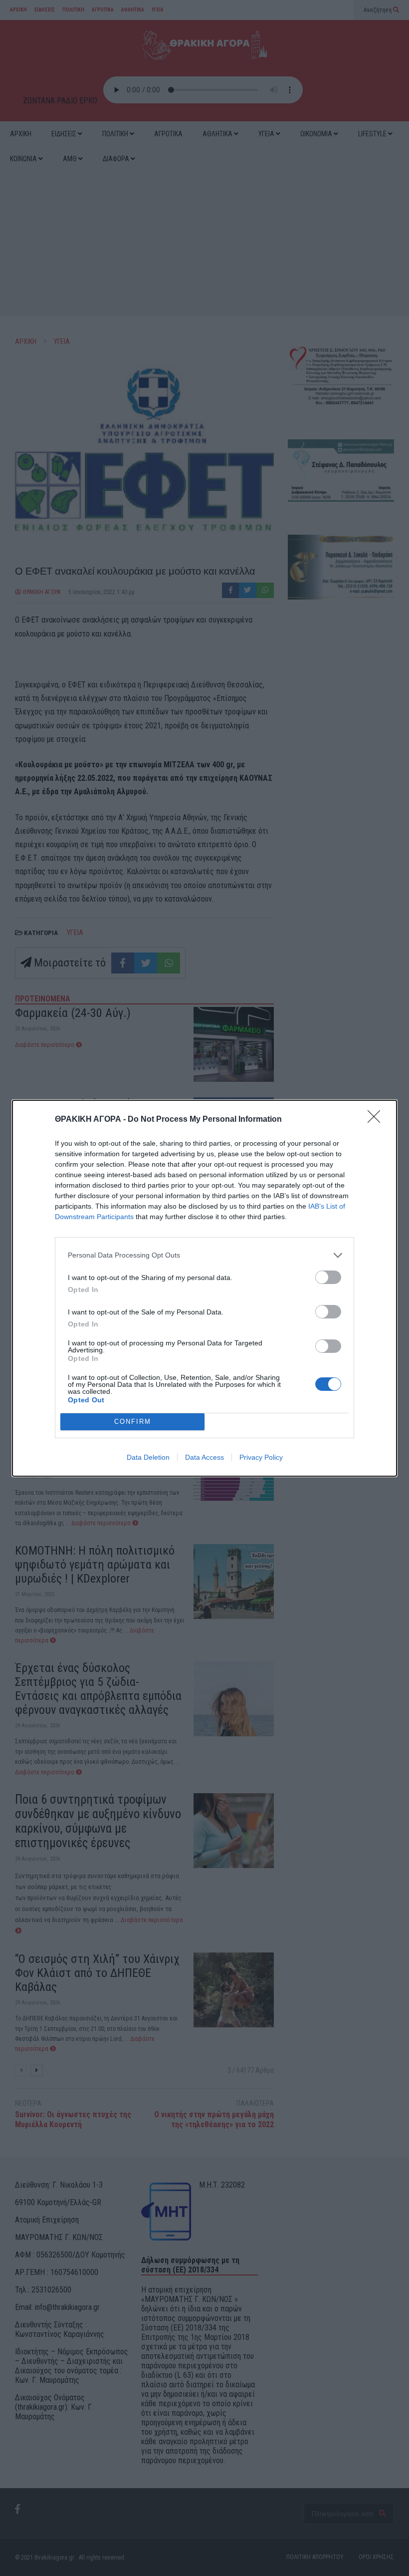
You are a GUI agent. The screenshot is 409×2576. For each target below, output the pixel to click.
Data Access (204, 1457)
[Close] (377, 1120)
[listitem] (204, 1255)
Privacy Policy (261, 1457)
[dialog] (204, 1288)
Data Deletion (148, 1457)
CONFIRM (133, 1422)
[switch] (328, 1277)
